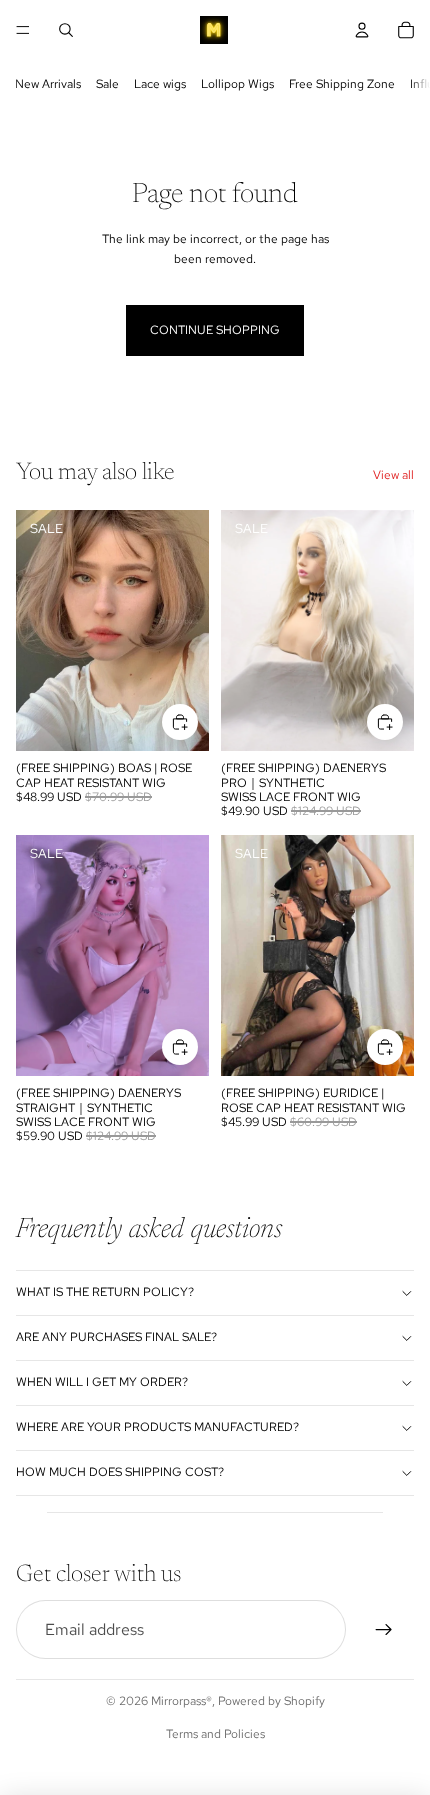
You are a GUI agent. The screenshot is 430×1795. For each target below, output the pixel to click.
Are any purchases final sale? (116, 1337)
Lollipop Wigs (237, 84)
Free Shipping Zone (342, 84)
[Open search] (66, 30)
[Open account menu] (362, 30)
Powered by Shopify (271, 1701)
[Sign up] (384, 1630)
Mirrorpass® (181, 1701)
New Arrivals (48, 84)
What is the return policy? (105, 1292)
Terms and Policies (215, 1734)
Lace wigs (160, 84)
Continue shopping (215, 330)
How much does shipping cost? (120, 1472)
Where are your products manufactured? (157, 1427)
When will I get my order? (102, 1382)
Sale (107, 84)
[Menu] (23, 30)
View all (393, 475)
